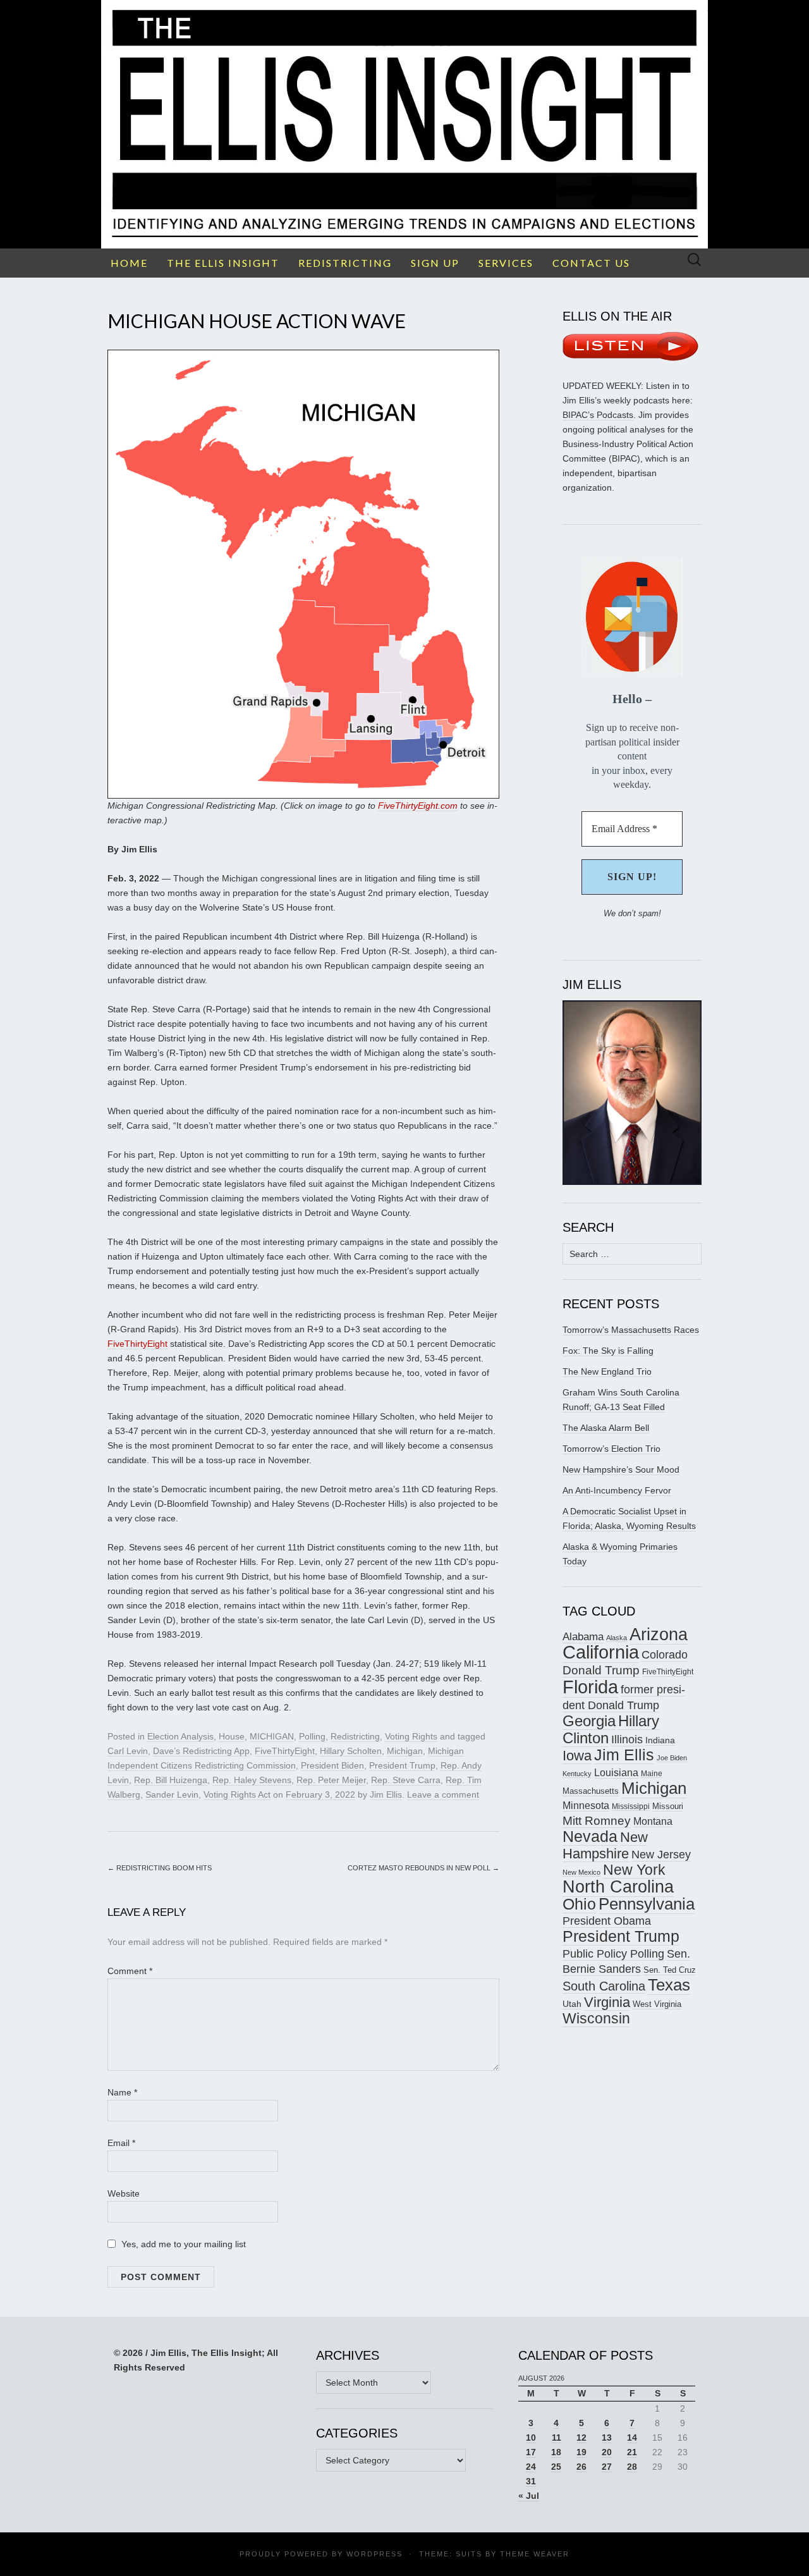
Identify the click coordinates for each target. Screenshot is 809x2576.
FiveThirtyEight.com (418, 806)
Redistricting (355, 1736)
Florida (590, 1687)
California (601, 1652)
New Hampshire (605, 1845)
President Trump (402, 1765)
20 (607, 2452)
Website (124, 2193)
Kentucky (577, 1774)
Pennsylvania (647, 1904)
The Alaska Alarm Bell (606, 1428)
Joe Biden (672, 1758)
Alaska (617, 1638)
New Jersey (661, 1855)
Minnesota (586, 1805)
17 (531, 2452)
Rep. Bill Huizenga (171, 1780)
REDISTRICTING (345, 263)
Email (121, 2143)
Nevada (590, 1837)
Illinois (627, 1739)
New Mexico (581, 1872)
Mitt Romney (597, 1821)
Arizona (659, 1634)
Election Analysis (180, 1736)
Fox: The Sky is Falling (608, 1351)
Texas (669, 1985)
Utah (572, 2004)
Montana (653, 1821)
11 (557, 2438)
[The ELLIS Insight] (404, 124)
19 (581, 2452)
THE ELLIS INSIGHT (223, 263)
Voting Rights (411, 1736)
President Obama (607, 1921)
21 (632, 2452)
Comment (130, 1971)
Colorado (665, 1655)
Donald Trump (601, 1670)
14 (632, 2438)
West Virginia (657, 2004)
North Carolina (618, 1887)
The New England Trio (607, 1371)
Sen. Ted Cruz (670, 1970)
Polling (312, 1736)
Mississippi (631, 1806)
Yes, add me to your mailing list (182, 2244)
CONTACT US (591, 263)
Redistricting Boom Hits (160, 1868)
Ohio (579, 1904)
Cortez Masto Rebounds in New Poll (423, 1868)
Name (122, 2092)
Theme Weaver (535, 2554)
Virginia (607, 2002)
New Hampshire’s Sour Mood (621, 1469)
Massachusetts (591, 1791)
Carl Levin (128, 1751)
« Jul (529, 2496)
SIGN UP (435, 263)
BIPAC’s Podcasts (598, 415)
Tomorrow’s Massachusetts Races (631, 1330)
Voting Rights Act (237, 1794)
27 (607, 2467)
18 (556, 2452)
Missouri (668, 1806)
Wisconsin (596, 2018)
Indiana (660, 1740)
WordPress (374, 2554)
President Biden (332, 1765)
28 (632, 2467)
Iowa (577, 1756)
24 (531, 2467)
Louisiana (616, 1773)
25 (556, 2467)
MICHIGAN (272, 1736)
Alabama (583, 1636)
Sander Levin (172, 1794)
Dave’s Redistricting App (201, 1751)
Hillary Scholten (351, 1751)
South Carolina (604, 1986)
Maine (652, 1773)
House (232, 1736)
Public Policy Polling (613, 1953)
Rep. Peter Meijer (331, 1780)
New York (634, 1870)
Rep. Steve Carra (406, 1780)
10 (531, 2438)
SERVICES (506, 263)
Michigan (405, 1751)
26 (581, 2467)
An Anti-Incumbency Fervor (617, 1490)
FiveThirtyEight (137, 1344)
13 (607, 2438)
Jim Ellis (386, 1794)
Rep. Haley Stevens (252, 1780)
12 (581, 2438)
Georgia (589, 1721)
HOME (129, 263)
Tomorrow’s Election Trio (611, 1449)
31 (531, 2481)
